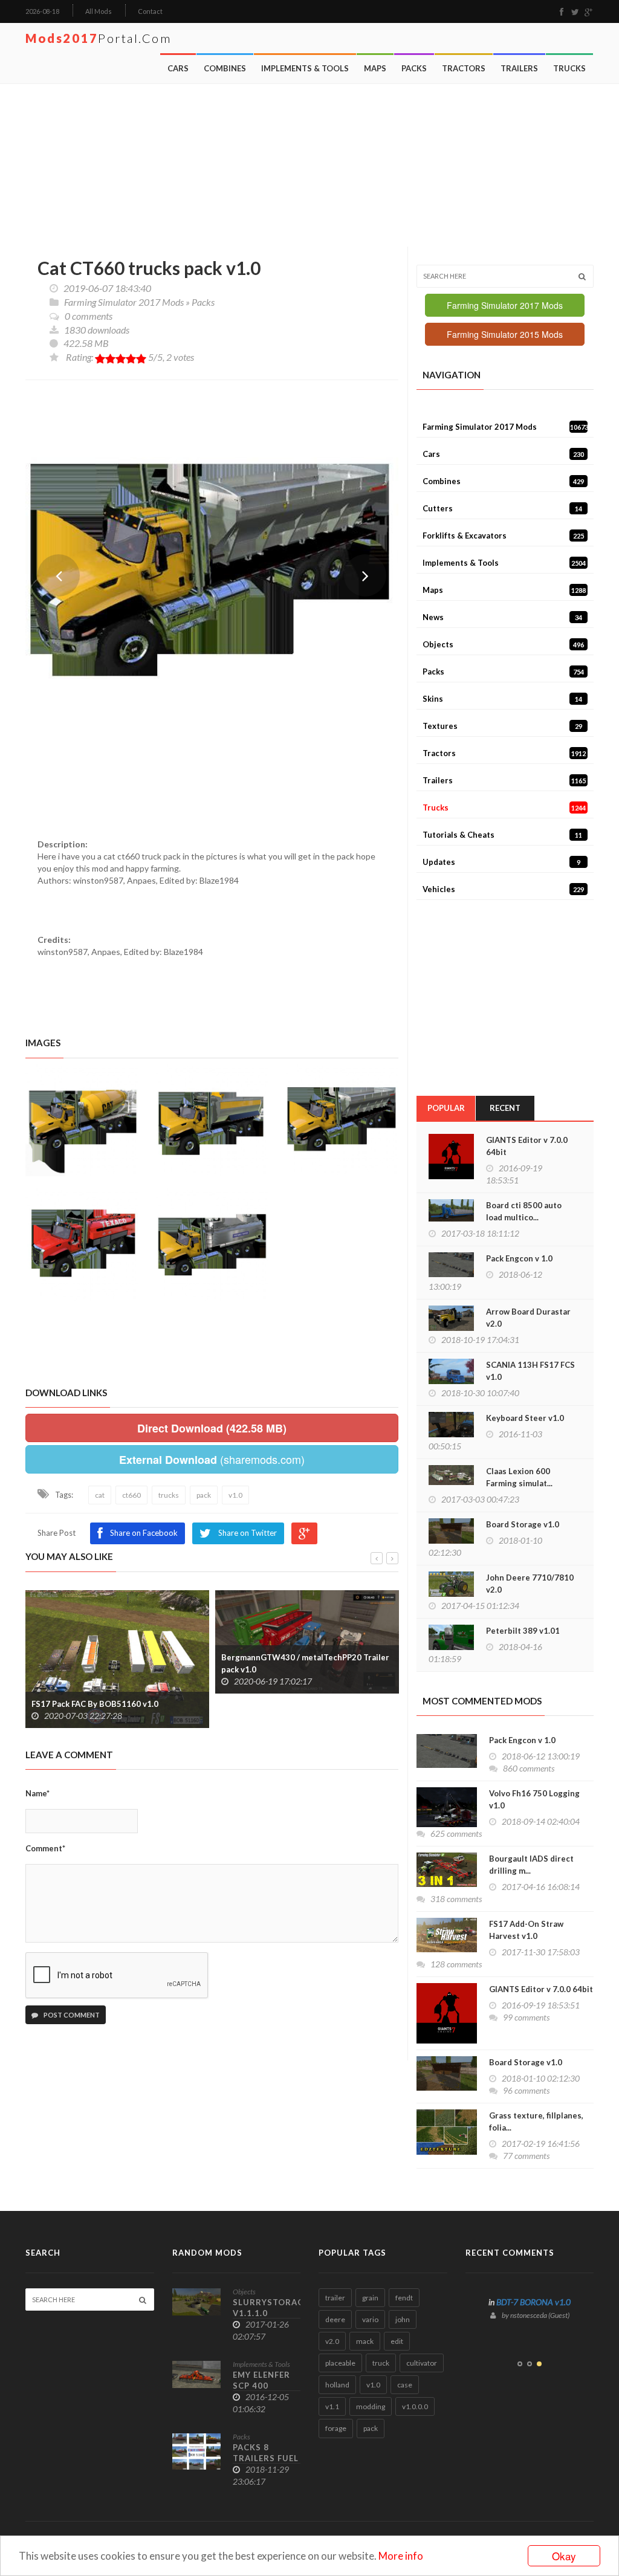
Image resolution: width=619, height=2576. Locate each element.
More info (401, 2556)
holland (337, 2385)
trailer (335, 2298)
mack (365, 2341)
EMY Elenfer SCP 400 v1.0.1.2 (261, 2386)
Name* (37, 1793)
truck (381, 2363)
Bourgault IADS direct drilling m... (531, 1865)
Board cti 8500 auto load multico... (524, 1211)
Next (365, 575)
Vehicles (503, 889)
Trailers (519, 68)
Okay (564, 2556)
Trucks (569, 68)
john (403, 2319)
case (405, 2385)
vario (370, 2319)
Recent (505, 1108)
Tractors (464, 68)
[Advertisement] (313, 166)
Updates (501, 862)
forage (336, 2428)
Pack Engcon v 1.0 (519, 1258)
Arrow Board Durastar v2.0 (528, 1318)
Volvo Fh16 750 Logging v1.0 (534, 1799)
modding (371, 2406)
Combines (225, 68)
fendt (404, 2298)
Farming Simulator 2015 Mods (505, 334)
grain (370, 2298)
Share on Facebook (144, 1533)
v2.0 (332, 2341)
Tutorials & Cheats (502, 835)
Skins (502, 699)
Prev (59, 575)
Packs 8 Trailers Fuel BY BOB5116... (266, 2458)
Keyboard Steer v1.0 (525, 1418)
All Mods (99, 11)
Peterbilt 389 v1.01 (523, 1631)
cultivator (422, 2363)
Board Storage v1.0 (523, 1524)
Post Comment (71, 2015)
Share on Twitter (248, 1533)
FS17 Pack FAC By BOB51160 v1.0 (95, 1704)
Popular (446, 1108)
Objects (503, 644)
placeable (340, 2363)
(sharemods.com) (212, 1459)
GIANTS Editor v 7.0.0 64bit (527, 1146)
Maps (375, 68)
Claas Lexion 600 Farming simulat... (519, 1477)
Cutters (502, 508)
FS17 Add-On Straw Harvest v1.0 (526, 1930)
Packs (414, 68)
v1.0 (373, 2385)
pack (371, 2428)
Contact (150, 11)
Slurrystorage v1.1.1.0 (271, 2308)
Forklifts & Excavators (503, 536)
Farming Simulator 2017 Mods (124, 302)
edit (397, 2341)
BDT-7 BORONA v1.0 (533, 2302)
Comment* (45, 1848)
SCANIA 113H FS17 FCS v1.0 (530, 1371)
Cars (178, 68)
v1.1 (332, 2406)
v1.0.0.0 (415, 2406)
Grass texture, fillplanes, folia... (536, 2121)
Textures (502, 726)
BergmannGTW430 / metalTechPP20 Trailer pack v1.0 (305, 1663)
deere (335, 2319)
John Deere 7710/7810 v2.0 (530, 1584)
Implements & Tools (305, 68)
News (502, 617)
